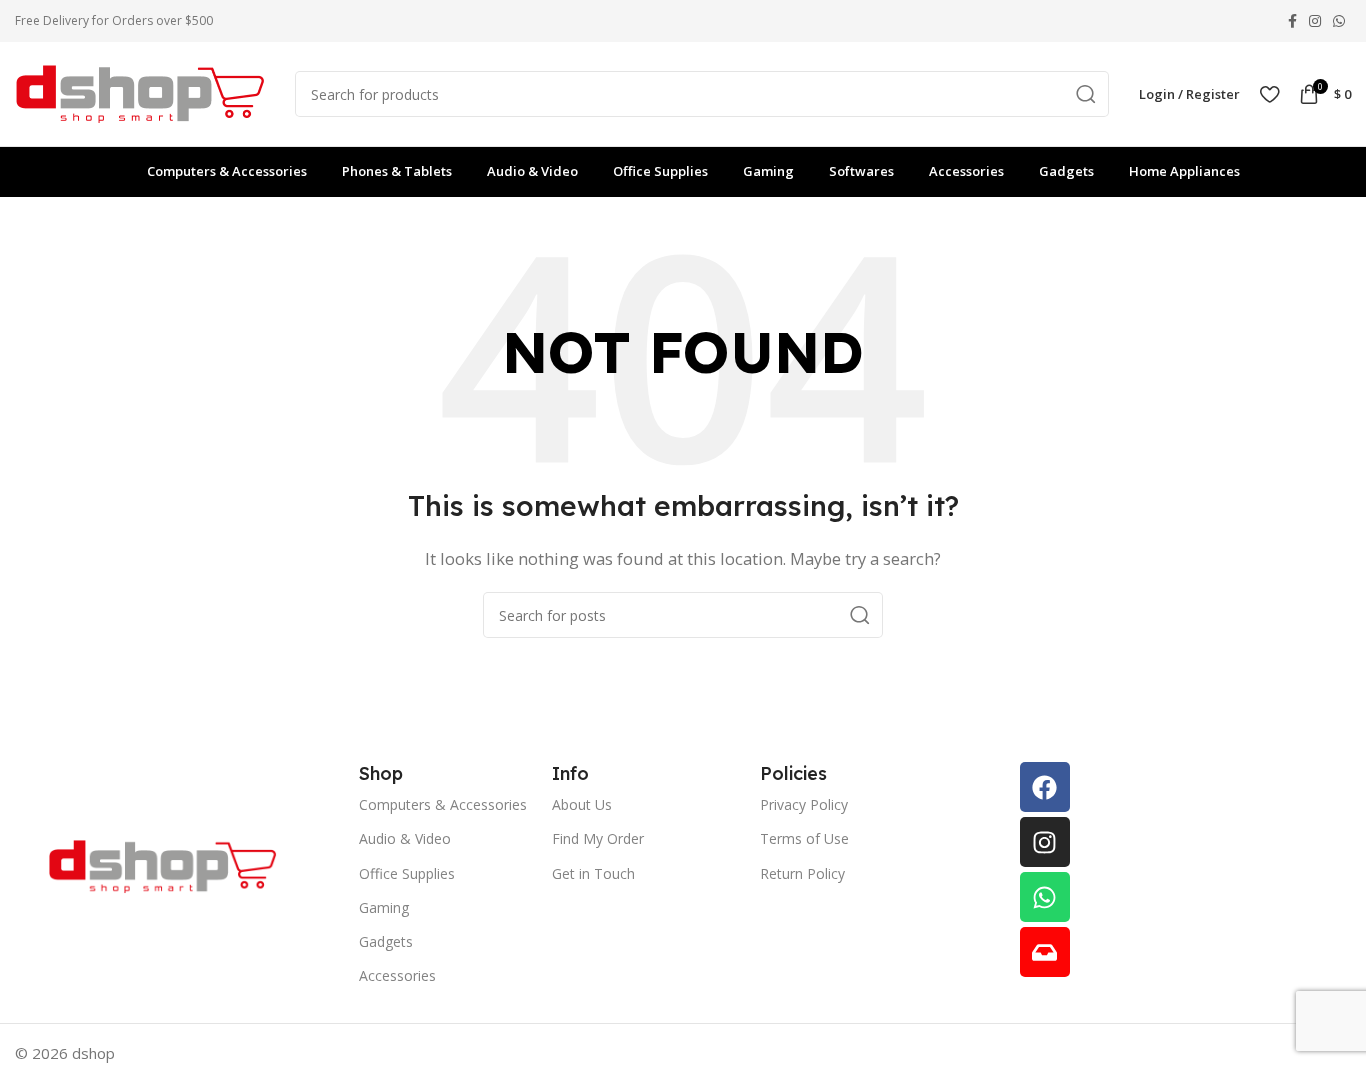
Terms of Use (804, 838)
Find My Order (598, 838)
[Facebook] (1045, 787)
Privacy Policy (804, 804)
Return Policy (802, 873)
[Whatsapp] (1045, 897)
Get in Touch (593, 873)
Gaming (384, 907)
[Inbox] (1045, 952)
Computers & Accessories (443, 804)
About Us (582, 804)
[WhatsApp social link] (1339, 21)
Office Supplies (407, 873)
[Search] (1086, 94)
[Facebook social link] (1292, 21)
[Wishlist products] (1269, 94)
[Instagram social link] (1315, 21)
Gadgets (386, 941)
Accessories (397, 975)
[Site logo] (140, 92)
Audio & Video (405, 838)
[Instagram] (1045, 842)
